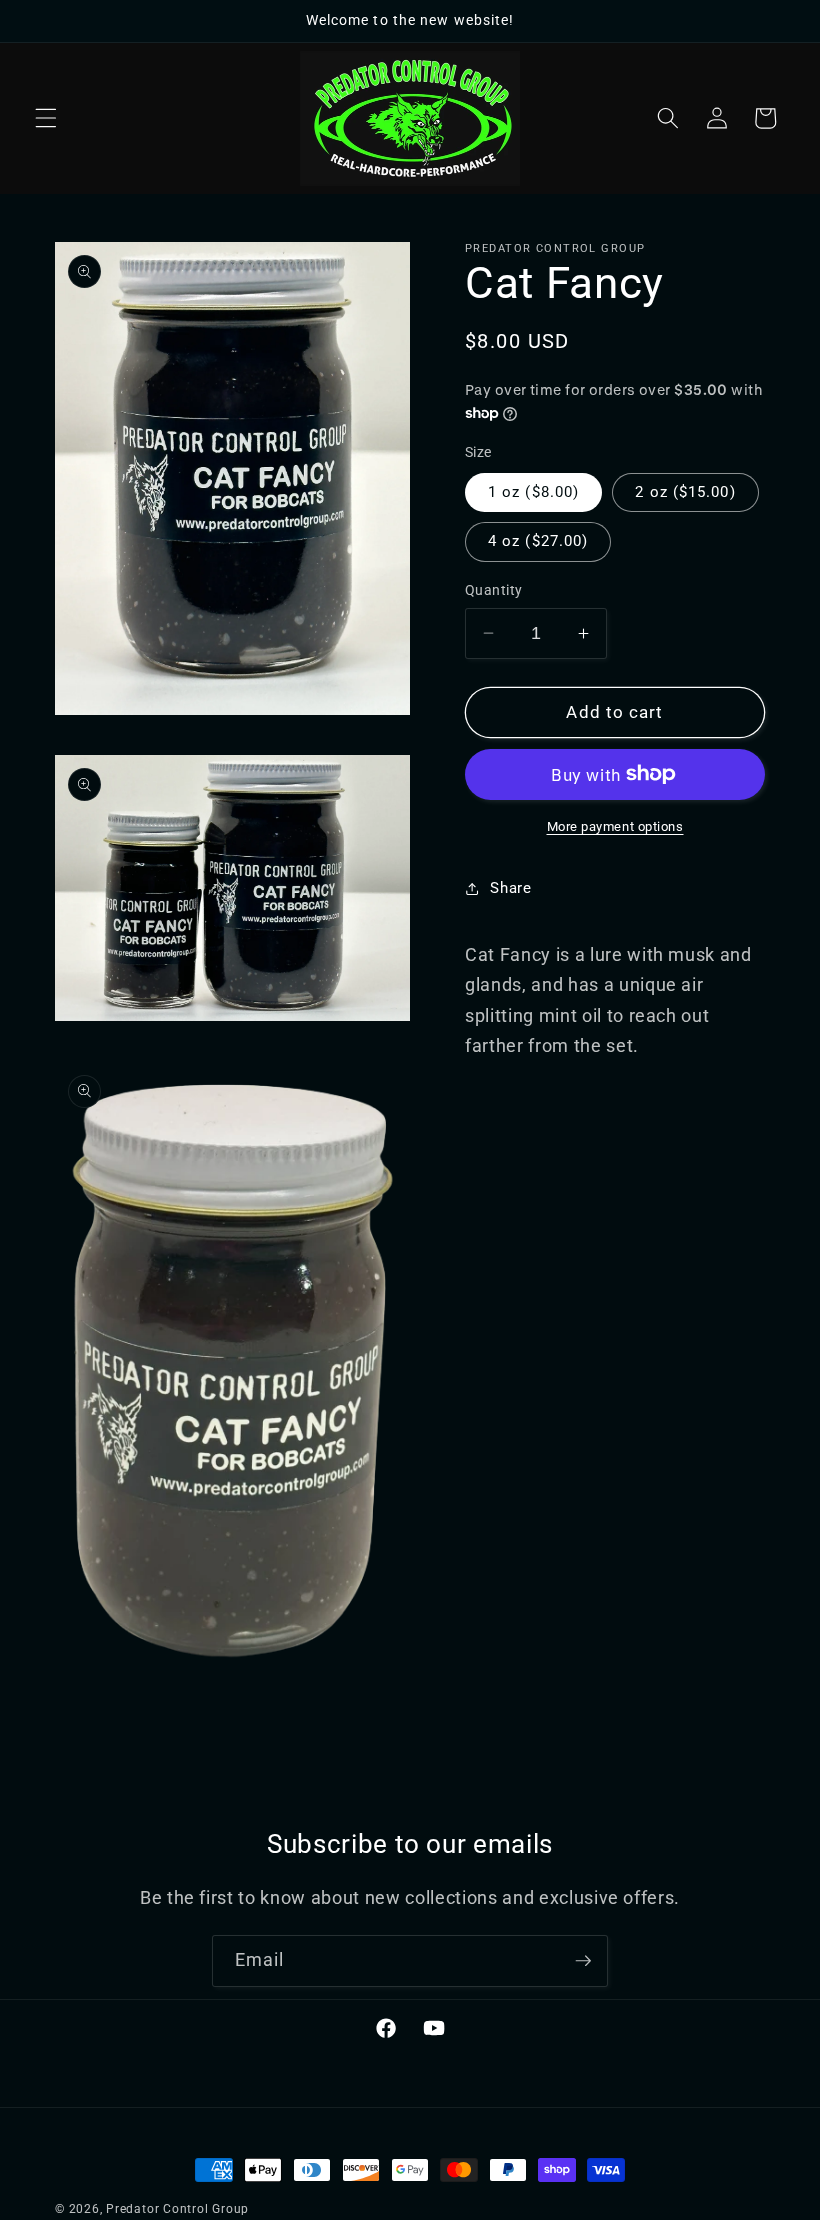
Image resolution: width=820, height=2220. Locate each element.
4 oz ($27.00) (538, 541)
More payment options (615, 826)
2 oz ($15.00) (685, 492)
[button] (46, 118)
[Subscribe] (583, 1961)
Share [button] (510, 888)
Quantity (494, 590)
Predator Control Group (177, 2209)
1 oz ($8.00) (533, 492)
